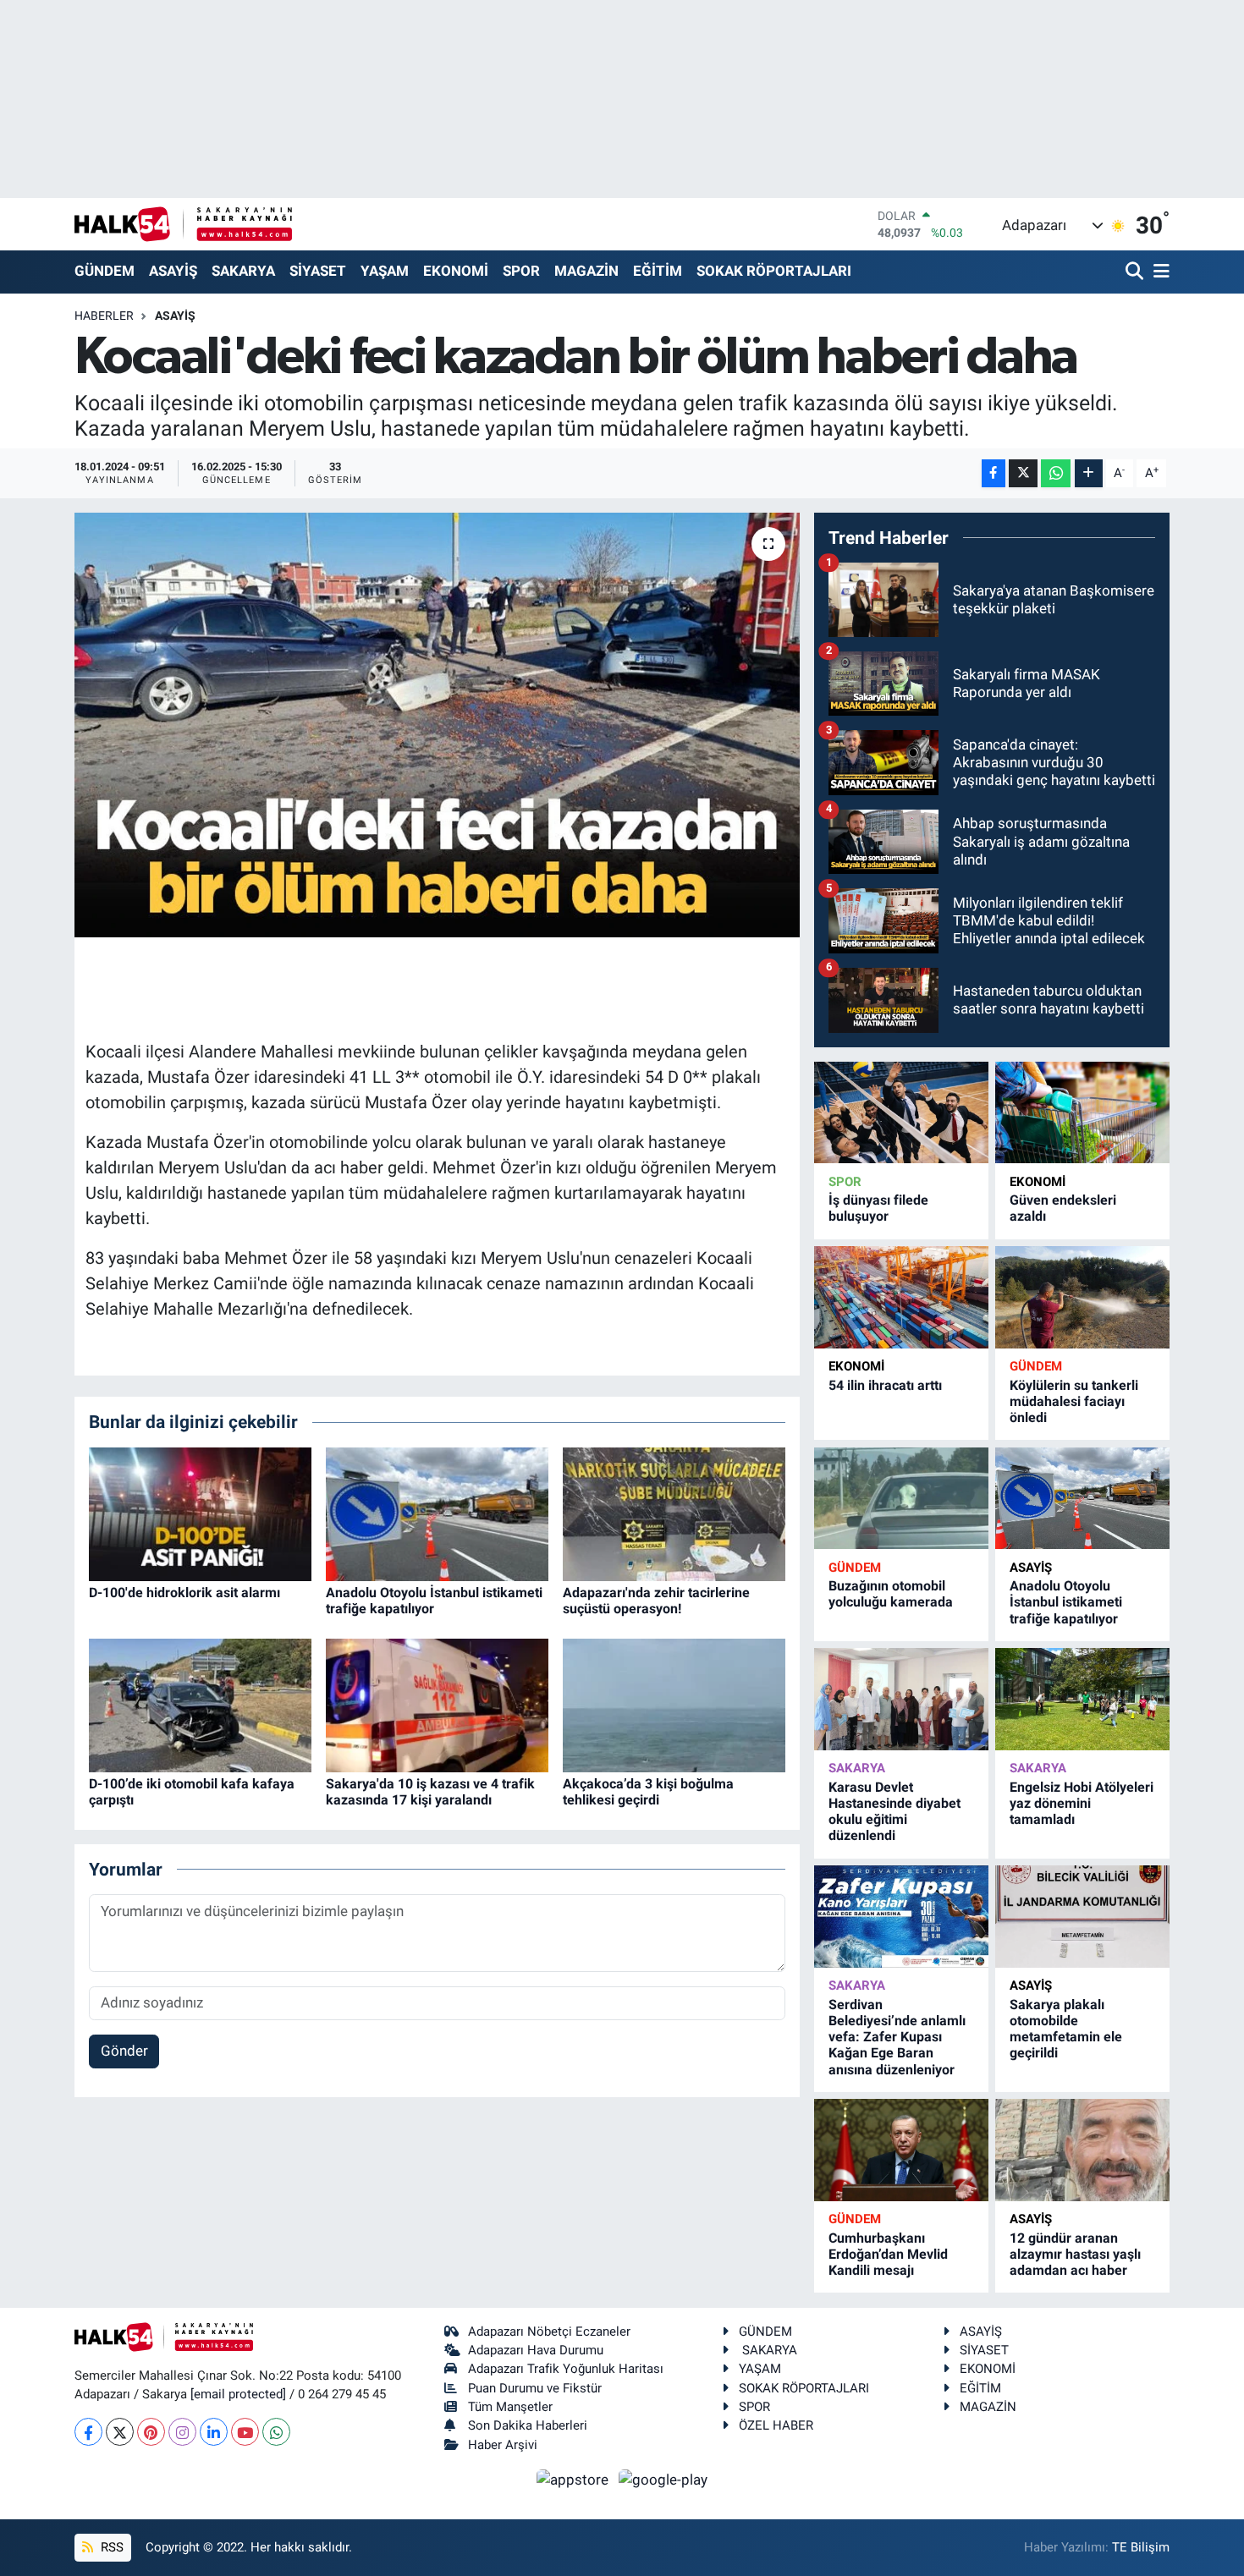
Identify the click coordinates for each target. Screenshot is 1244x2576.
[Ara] (1136, 272)
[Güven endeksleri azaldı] (1082, 1113)
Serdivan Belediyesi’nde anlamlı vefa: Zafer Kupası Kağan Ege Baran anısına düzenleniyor (897, 2037)
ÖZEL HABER (776, 2425)
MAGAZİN (586, 271)
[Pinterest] (151, 2432)
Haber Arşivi (503, 2445)
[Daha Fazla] (1089, 473)
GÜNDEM (105, 271)
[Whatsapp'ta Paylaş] (1056, 473)
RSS (110, 2547)
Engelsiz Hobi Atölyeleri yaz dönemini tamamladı (1082, 1803)
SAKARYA (243, 271)
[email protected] (238, 2394)
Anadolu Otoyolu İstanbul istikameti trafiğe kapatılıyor (1066, 1602)
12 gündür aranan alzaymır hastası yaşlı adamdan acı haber (1075, 2254)
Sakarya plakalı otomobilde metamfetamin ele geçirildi (1066, 2029)
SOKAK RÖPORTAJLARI (774, 271)
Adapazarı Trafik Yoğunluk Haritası (566, 2369)
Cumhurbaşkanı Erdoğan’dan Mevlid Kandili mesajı (888, 2254)
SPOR (521, 271)
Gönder (124, 2051)
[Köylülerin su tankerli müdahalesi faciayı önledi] (1082, 1297)
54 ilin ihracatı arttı (885, 1385)
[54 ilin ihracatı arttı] (901, 1297)
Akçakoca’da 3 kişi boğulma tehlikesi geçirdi (648, 1792)
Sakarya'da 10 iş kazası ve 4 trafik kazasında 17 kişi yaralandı (430, 1792)
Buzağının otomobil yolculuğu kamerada (891, 1594)
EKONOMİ (456, 271)
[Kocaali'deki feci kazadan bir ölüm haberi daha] (437, 725)
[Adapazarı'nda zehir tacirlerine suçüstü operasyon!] (674, 1513)
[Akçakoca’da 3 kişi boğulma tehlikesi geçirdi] (674, 1704)
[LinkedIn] (214, 2432)
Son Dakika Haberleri (528, 2425)
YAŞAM (385, 271)
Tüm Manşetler (510, 2407)
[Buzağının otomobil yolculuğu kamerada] (901, 1499)
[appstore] (575, 2479)
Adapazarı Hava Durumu (536, 2350)
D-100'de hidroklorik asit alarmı (184, 1593)
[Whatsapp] (276, 2432)
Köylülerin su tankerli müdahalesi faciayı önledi (1074, 1401)
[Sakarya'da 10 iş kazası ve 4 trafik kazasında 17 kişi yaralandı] (437, 1704)
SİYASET (318, 271)
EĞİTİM (658, 271)
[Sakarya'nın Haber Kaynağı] (183, 224)
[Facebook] (88, 2432)
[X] (120, 2432)
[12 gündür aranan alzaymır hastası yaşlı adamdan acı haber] (1082, 2150)
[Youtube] (245, 2432)
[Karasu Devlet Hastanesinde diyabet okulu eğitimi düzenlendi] (901, 1699)
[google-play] (663, 2479)
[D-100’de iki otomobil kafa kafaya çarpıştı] (200, 1704)
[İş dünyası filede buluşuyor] (901, 1113)
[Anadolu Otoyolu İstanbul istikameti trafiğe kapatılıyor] (437, 1513)
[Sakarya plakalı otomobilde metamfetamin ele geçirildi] (1082, 1917)
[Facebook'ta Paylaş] (994, 473)
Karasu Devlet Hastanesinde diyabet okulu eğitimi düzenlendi (894, 1812)
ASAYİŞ (173, 271)
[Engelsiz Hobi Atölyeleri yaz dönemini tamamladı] (1082, 1699)
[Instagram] (182, 2432)
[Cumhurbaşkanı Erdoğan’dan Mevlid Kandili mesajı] (901, 2150)
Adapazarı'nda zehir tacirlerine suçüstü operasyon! (656, 1601)
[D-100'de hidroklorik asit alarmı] (200, 1513)
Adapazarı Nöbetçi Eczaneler (549, 2332)
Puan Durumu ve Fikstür (535, 2388)
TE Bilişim (1141, 2547)
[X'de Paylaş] (1023, 473)
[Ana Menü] (1159, 272)
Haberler (104, 316)
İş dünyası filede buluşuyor (878, 1208)
